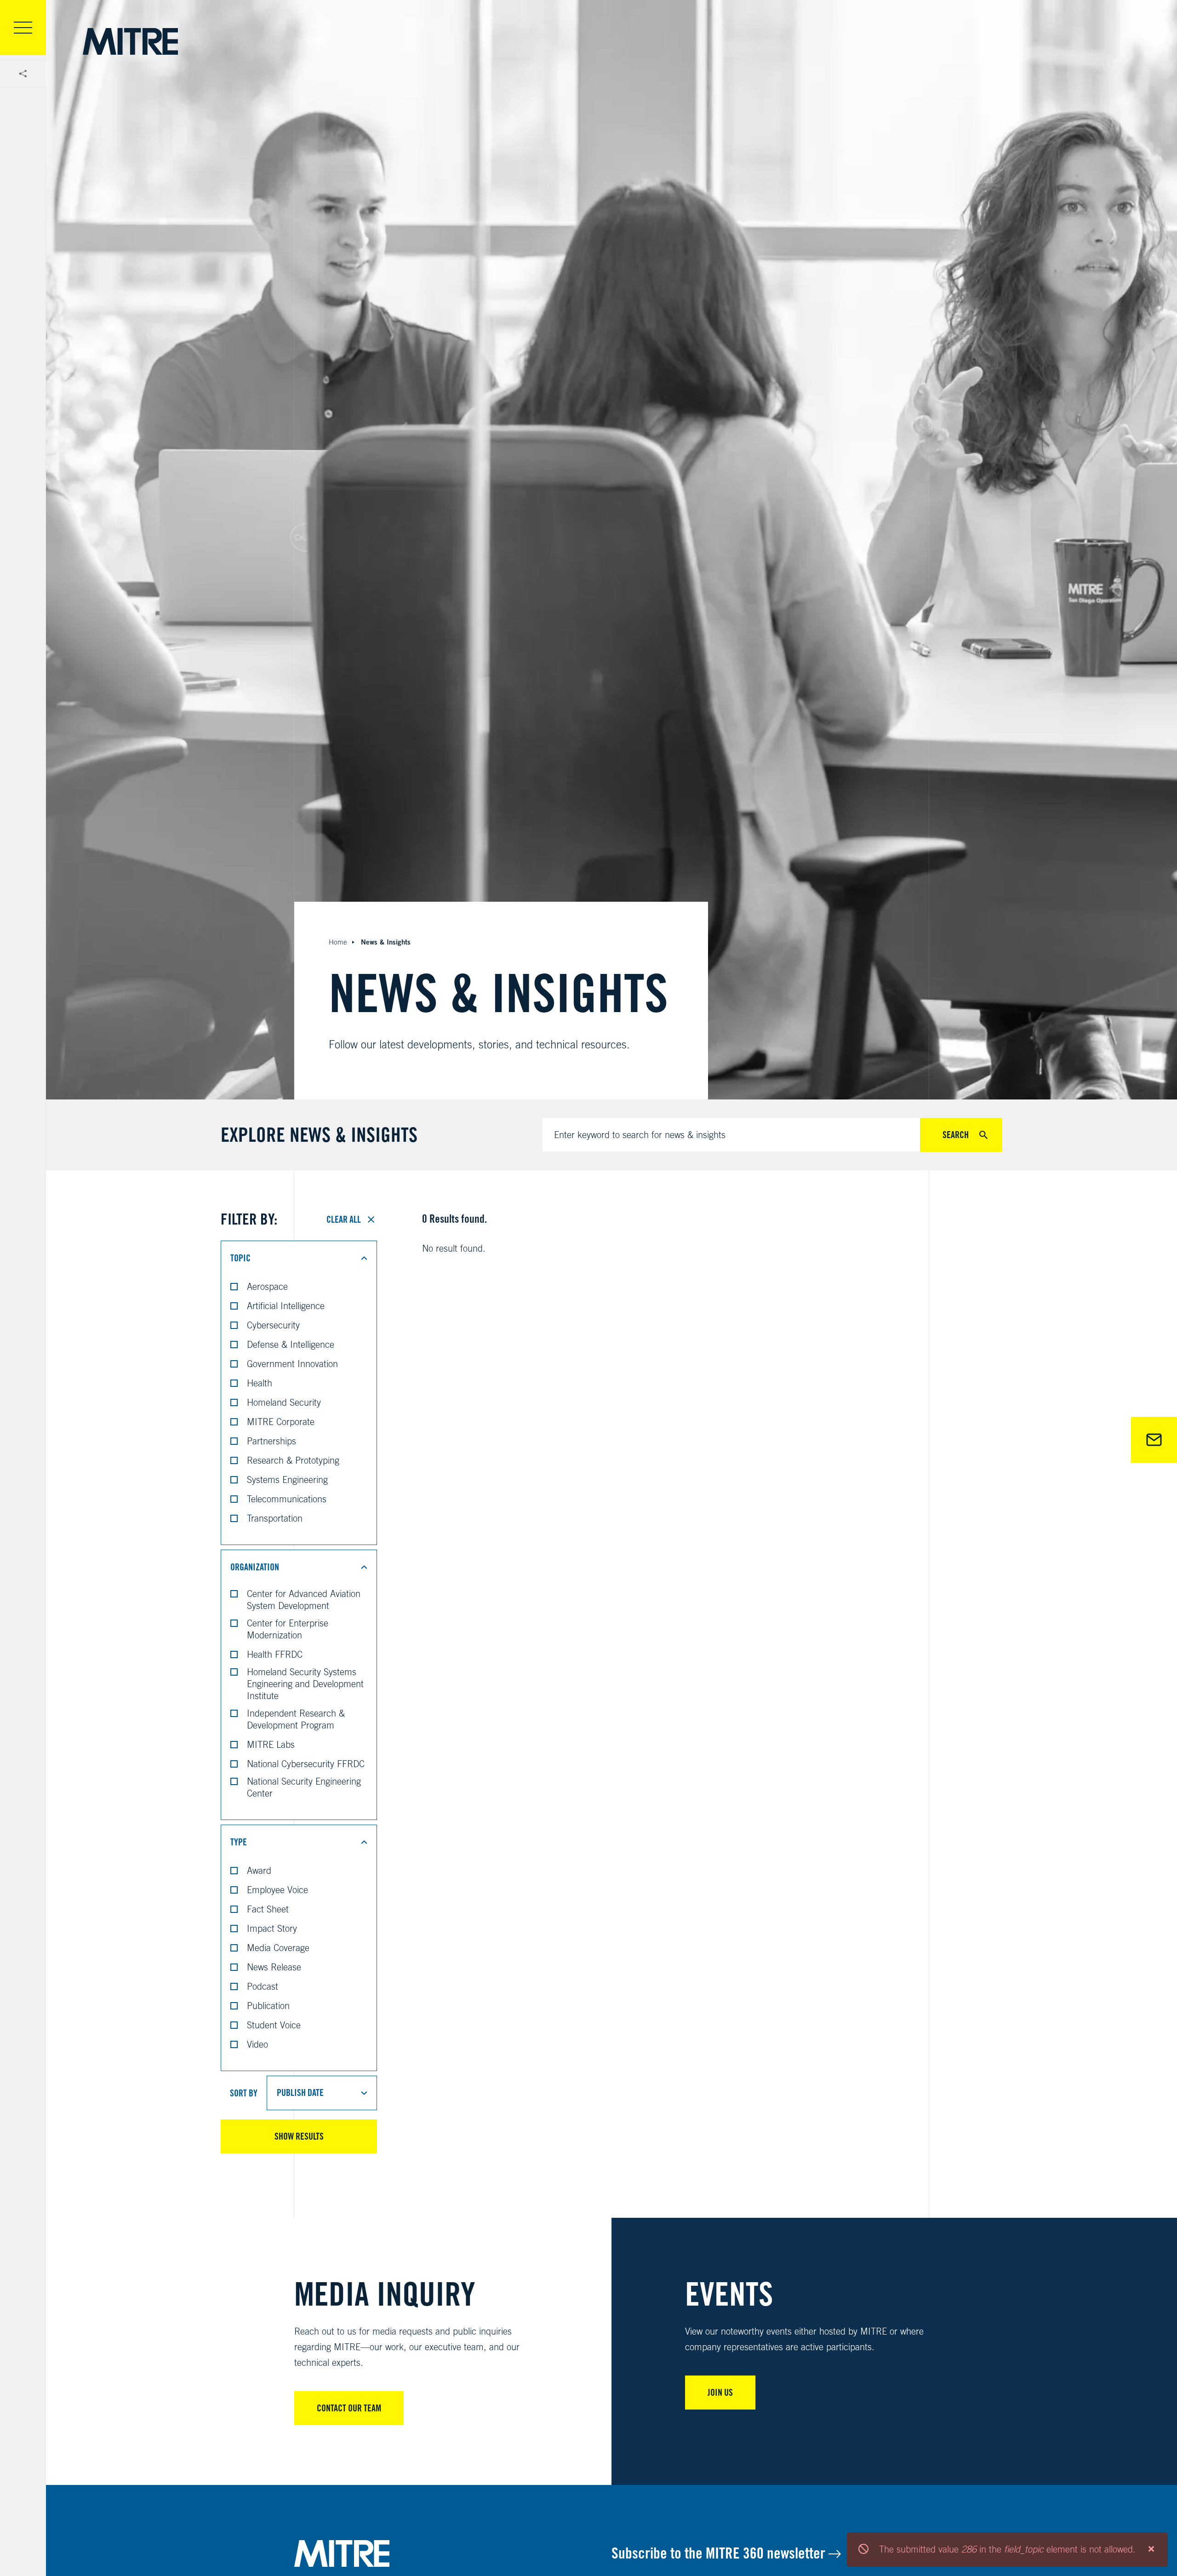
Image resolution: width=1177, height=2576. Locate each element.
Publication (268, 2006)
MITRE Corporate (281, 1422)
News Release (274, 1967)
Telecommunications (287, 1499)
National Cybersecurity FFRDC (306, 1764)
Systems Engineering (287, 1480)
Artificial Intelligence (286, 1306)
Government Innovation (292, 1364)
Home (338, 942)
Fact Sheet (268, 1909)
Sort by (244, 2093)
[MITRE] (130, 41)
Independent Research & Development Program (296, 1719)
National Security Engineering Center (304, 1787)
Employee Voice (277, 1890)
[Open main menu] (23, 28)
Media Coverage (278, 1948)
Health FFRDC (275, 1654)
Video (257, 2044)
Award (259, 1870)
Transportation (275, 1518)
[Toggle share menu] (23, 74)
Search (956, 1135)
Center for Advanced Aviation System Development (304, 1600)
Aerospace (267, 1286)
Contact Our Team (349, 2408)
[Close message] (1151, 2549)
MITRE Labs (271, 1744)
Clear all (344, 1219)
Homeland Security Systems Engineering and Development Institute (305, 1684)
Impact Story (272, 1928)
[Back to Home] (453, 2553)
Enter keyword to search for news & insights (640, 1135)
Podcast (263, 1986)
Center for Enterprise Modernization (288, 1629)
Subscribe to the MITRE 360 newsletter (720, 2553)
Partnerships (271, 1441)
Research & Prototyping (293, 1460)
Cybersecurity (273, 1325)
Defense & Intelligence (291, 1344)
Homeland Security (284, 1402)
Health (260, 1383)
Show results (299, 2136)
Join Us (720, 2393)
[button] (299, 1258)
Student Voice (274, 2025)
